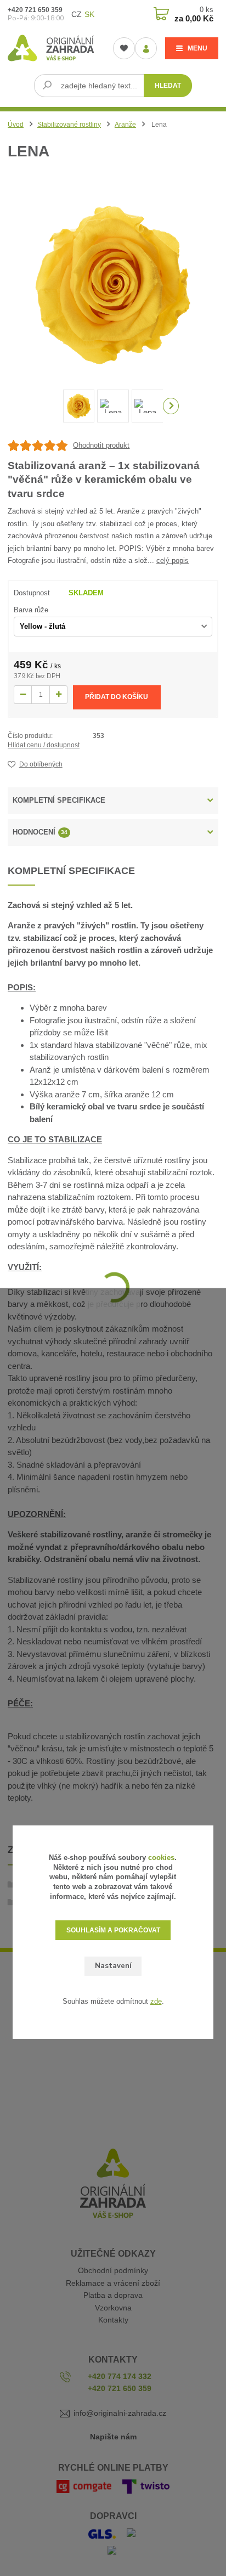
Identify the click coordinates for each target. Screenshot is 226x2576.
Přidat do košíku (117, 697)
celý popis (173, 560)
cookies (161, 1858)
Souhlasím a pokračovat (113, 1930)
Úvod (16, 125)
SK (89, 14)
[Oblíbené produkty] (124, 48)
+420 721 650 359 (35, 10)
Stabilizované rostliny (69, 125)
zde (156, 2001)
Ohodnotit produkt (101, 445)
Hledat (168, 86)
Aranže (125, 125)
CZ (77, 14)
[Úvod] (52, 48)
